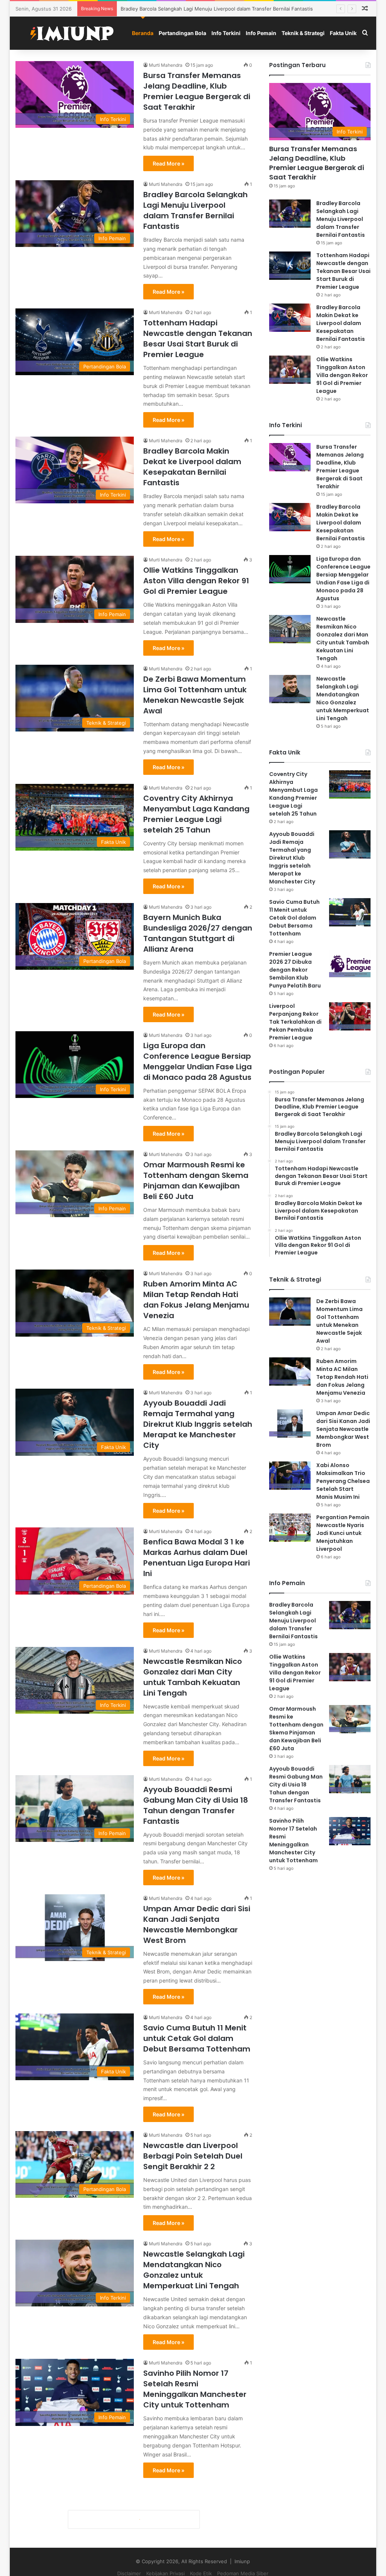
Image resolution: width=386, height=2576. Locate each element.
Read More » (168, 163)
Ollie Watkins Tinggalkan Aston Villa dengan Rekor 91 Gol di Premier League (196, 581)
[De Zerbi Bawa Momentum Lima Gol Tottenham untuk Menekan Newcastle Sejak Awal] (290, 1312)
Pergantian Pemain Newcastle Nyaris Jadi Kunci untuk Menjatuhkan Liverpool (343, 1533)
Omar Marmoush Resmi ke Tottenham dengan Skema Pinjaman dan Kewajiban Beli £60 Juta (196, 1181)
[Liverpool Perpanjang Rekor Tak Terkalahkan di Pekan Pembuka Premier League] (350, 1016)
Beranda (143, 33)
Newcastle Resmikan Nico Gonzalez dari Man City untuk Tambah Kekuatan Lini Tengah (193, 1677)
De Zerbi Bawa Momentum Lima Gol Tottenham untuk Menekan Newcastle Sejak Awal (195, 695)
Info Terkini (226, 33)
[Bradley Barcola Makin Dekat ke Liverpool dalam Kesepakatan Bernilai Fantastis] (290, 318)
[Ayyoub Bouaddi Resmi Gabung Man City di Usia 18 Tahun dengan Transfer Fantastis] (350, 1779)
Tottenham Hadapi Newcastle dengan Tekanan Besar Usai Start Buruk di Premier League (225, 9)
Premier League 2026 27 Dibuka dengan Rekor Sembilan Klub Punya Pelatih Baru (295, 970)
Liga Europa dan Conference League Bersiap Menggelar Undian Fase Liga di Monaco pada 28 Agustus (198, 1061)
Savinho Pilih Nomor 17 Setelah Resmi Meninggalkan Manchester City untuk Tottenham (195, 2389)
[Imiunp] (72, 33)
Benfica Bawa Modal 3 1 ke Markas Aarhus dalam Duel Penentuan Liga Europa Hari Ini (197, 1558)
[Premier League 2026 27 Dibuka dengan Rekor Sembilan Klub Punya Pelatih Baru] (350, 964)
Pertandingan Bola (182, 33)
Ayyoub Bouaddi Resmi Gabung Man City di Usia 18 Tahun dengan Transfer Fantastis (196, 1805)
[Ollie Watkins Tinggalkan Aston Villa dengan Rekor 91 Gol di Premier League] (290, 370)
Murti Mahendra (166, 65)
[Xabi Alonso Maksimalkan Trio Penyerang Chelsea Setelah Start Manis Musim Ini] (290, 1476)
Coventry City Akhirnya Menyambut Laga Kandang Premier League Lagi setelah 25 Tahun (196, 814)
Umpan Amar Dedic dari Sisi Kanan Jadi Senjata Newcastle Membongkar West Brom (197, 1924)
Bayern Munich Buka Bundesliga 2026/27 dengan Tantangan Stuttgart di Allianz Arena (198, 933)
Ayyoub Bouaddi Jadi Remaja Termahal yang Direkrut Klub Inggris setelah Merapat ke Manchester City (198, 1424)
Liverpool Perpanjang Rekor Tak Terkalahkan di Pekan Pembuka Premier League (295, 1022)
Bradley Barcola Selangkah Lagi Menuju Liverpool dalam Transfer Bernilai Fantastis (195, 210)
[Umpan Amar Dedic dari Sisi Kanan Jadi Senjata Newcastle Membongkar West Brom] (290, 1424)
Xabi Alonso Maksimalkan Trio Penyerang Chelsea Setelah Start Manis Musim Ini (343, 1481)
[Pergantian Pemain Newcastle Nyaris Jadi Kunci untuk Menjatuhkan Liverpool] (290, 1528)
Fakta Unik (343, 33)
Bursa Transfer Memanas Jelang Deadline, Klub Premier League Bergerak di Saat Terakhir (197, 91)
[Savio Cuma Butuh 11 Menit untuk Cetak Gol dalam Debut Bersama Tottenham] (350, 912)
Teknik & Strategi (303, 33)
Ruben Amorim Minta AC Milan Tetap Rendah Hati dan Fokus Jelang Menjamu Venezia (196, 1300)
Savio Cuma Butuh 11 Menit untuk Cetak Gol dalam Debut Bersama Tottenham (197, 2038)
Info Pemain (261, 33)
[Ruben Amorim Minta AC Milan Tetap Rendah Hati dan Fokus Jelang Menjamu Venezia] (290, 1372)
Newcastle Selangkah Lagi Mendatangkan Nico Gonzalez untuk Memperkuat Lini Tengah (194, 2270)
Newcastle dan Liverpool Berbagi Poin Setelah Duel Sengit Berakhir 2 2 (193, 2156)
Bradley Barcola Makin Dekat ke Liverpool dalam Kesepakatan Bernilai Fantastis (192, 467)
